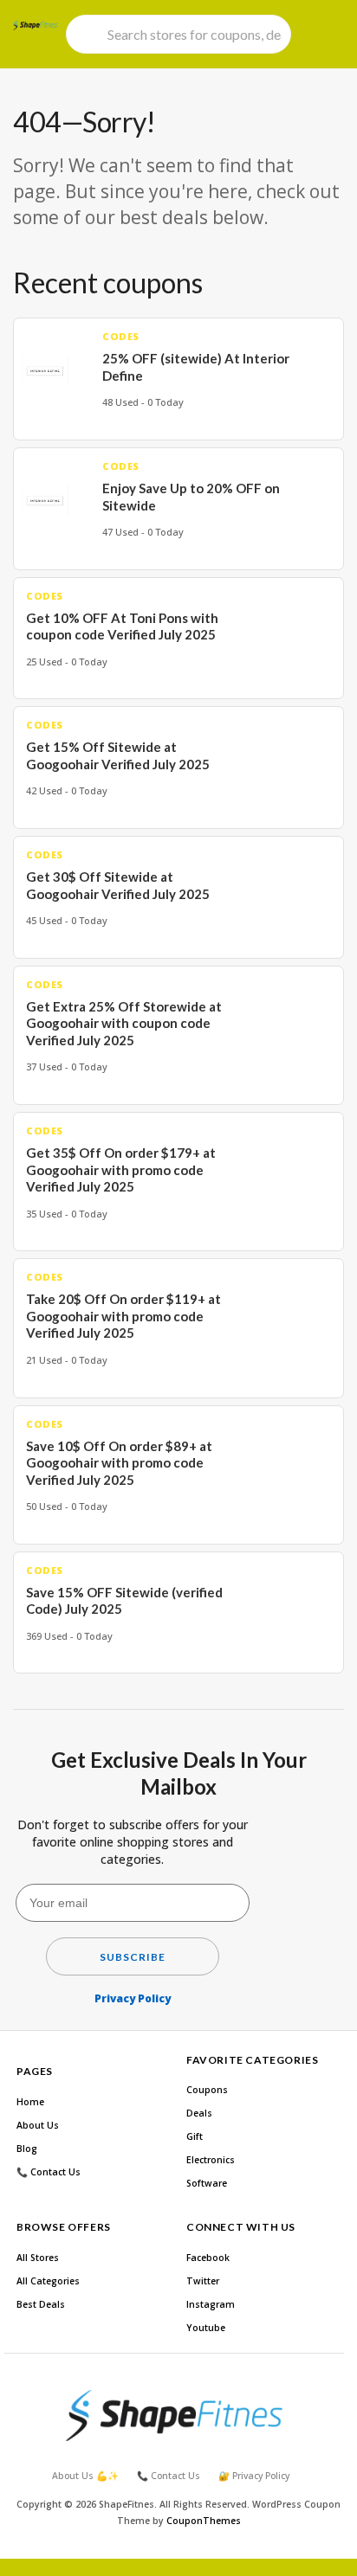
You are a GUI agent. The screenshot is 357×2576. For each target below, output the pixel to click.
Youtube (206, 2328)
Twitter (203, 2281)
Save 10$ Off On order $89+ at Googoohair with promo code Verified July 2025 (119, 1463)
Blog (27, 2149)
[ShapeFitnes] (35, 25)
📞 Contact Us (49, 2172)
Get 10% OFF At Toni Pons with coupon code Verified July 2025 (122, 626)
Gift (195, 2136)
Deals (199, 2113)
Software (207, 2183)
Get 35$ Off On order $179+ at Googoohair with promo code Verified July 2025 (121, 1169)
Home (30, 2102)
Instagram (211, 2304)
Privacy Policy (133, 1998)
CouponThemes (204, 2521)
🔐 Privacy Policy (254, 2476)
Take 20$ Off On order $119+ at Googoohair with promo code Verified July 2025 (123, 1316)
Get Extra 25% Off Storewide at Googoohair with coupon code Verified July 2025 (124, 1023)
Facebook (208, 2258)
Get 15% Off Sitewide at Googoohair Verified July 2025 (118, 755)
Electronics (211, 2160)
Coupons (207, 2090)
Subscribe (133, 1957)
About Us (38, 2125)
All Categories (48, 2281)
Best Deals (41, 2304)
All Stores (38, 2258)
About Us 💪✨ (85, 2476)
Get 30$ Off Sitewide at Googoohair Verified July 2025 (118, 885)
